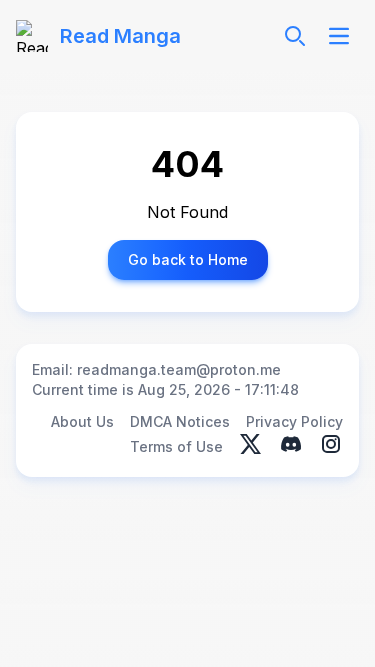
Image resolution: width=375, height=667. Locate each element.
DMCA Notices (180, 421)
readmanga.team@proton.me (179, 369)
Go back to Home (188, 259)
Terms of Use (176, 446)
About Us (82, 421)
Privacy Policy (294, 421)
